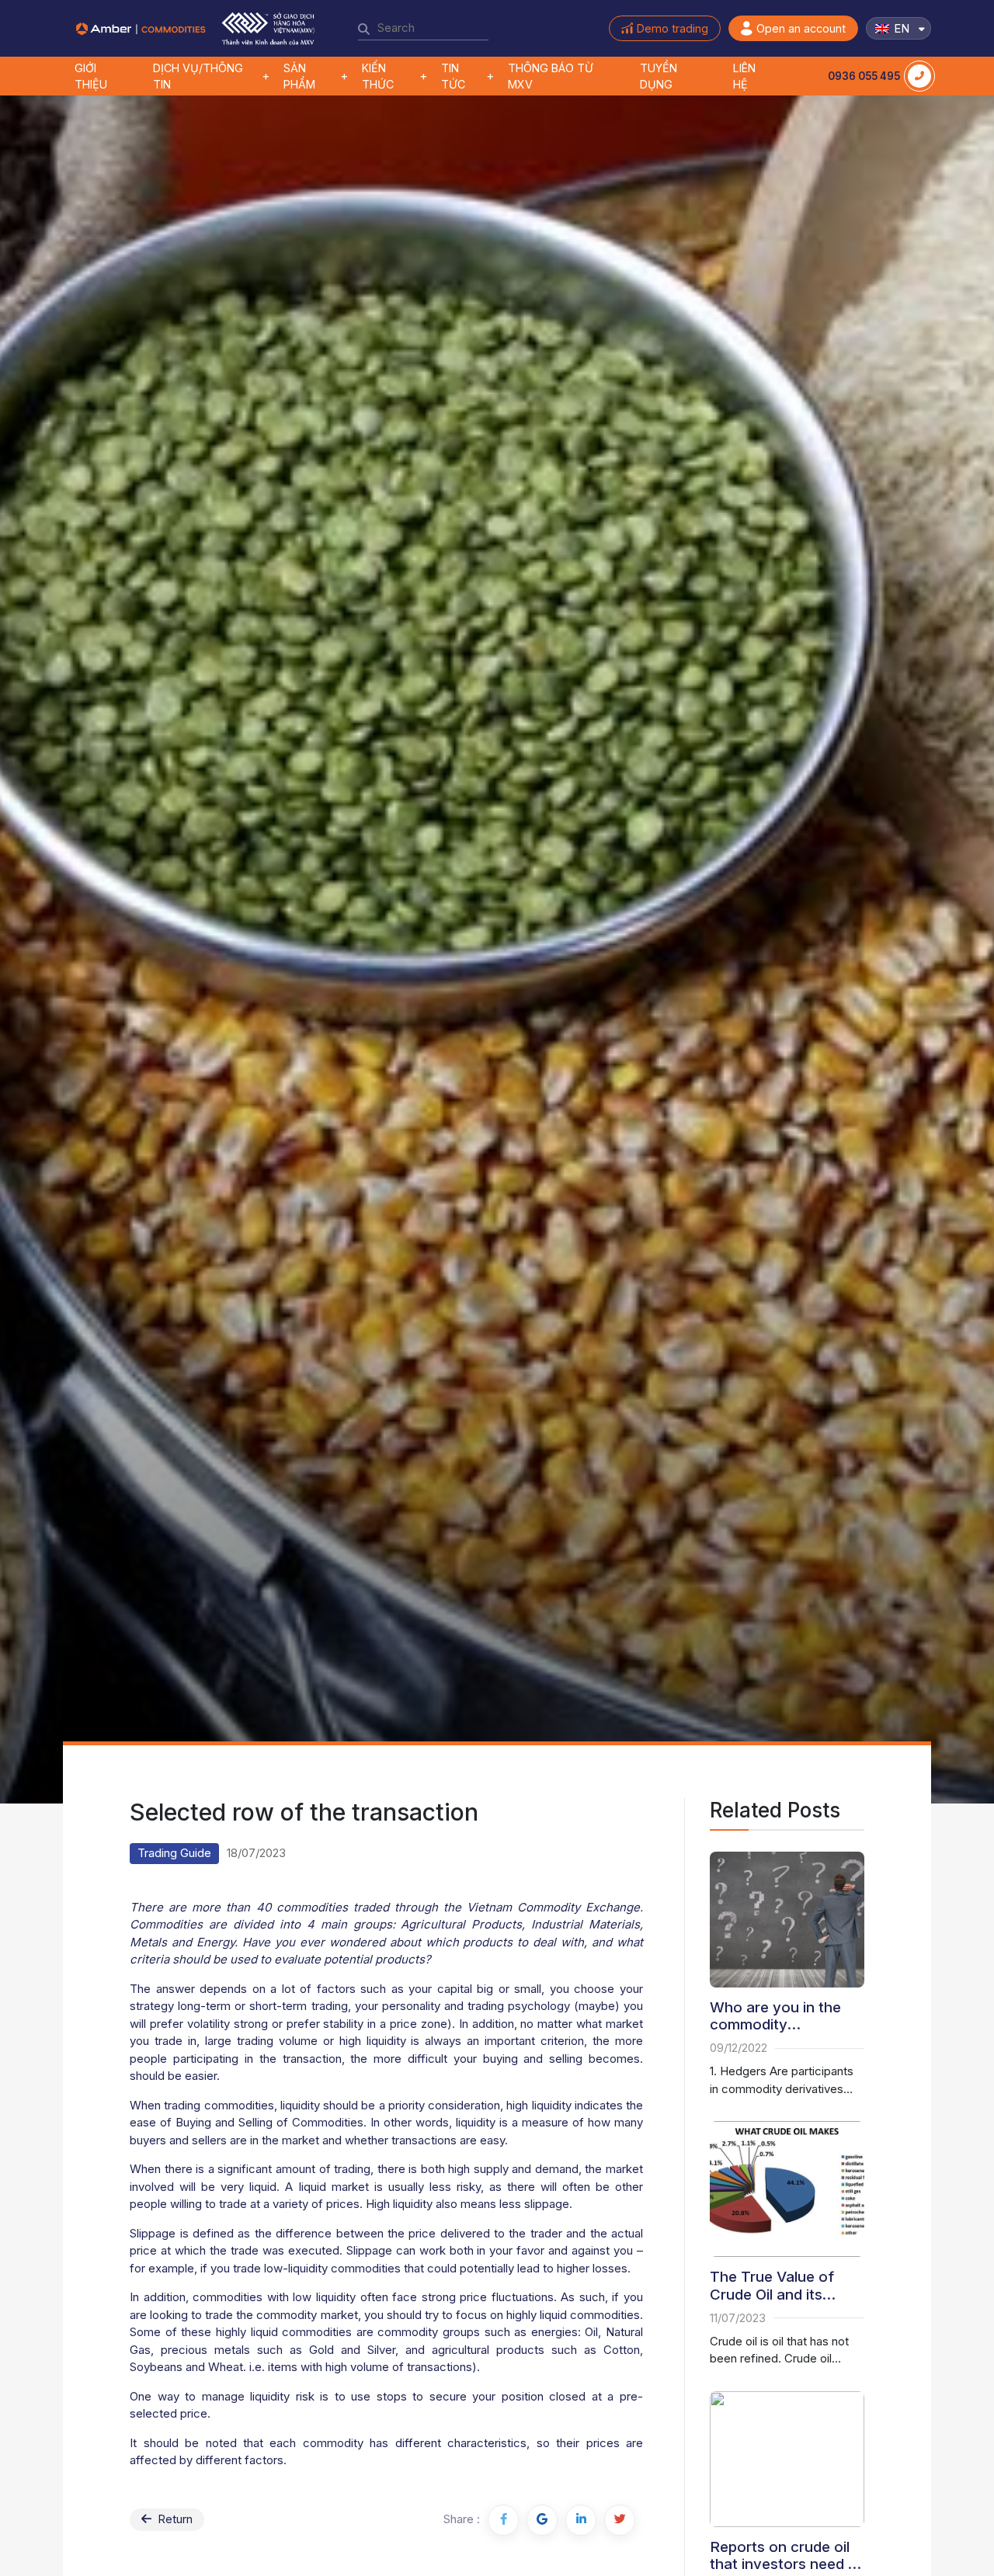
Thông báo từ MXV (551, 76)
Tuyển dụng (659, 76)
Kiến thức (378, 76)
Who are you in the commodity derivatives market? (778, 2017)
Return (174, 2519)
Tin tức (453, 76)
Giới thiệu (91, 76)
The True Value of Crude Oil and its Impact (772, 2286)
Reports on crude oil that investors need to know (786, 2556)
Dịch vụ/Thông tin (198, 76)
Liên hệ (744, 76)
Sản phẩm (299, 76)
